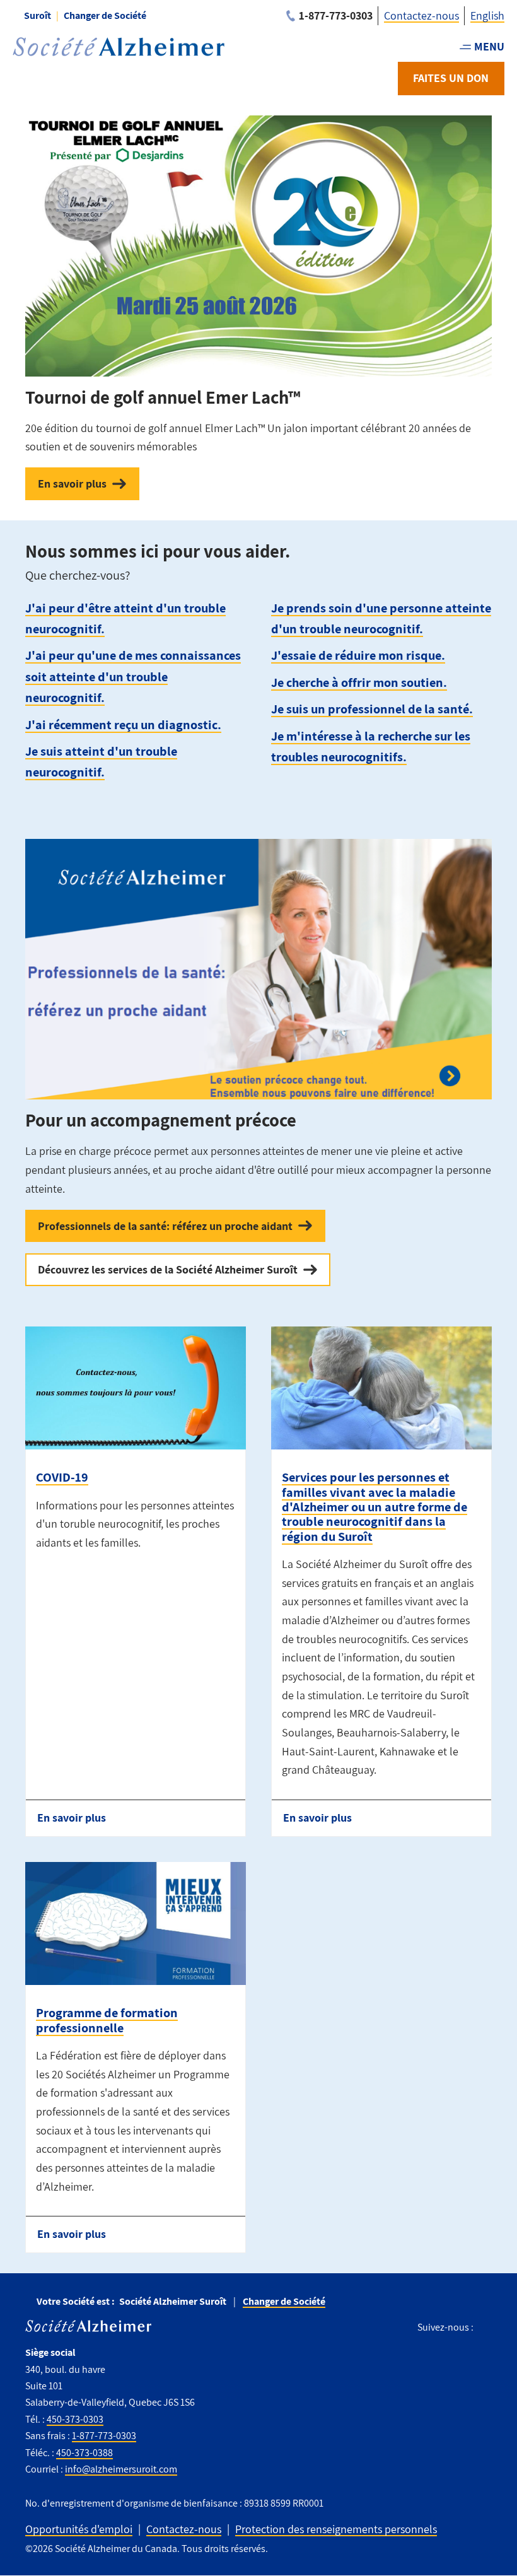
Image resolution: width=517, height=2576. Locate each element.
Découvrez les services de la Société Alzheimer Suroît (168, 1269)
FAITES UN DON (451, 78)
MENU (489, 46)
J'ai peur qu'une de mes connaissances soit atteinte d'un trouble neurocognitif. (133, 676)
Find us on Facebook (488, 2327)
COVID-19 (62, 1477)
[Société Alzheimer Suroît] (119, 47)
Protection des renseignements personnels (336, 2529)
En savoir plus (72, 483)
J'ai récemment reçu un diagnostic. (123, 724)
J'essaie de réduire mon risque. (358, 655)
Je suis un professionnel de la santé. (372, 709)
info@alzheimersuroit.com (121, 2469)
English (487, 15)
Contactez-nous (421, 15)
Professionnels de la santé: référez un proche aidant (165, 1226)
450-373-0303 (75, 2419)
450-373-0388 (84, 2453)
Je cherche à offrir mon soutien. (359, 682)
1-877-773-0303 (104, 2436)
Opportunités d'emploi (79, 2529)
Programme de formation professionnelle (107, 2020)
